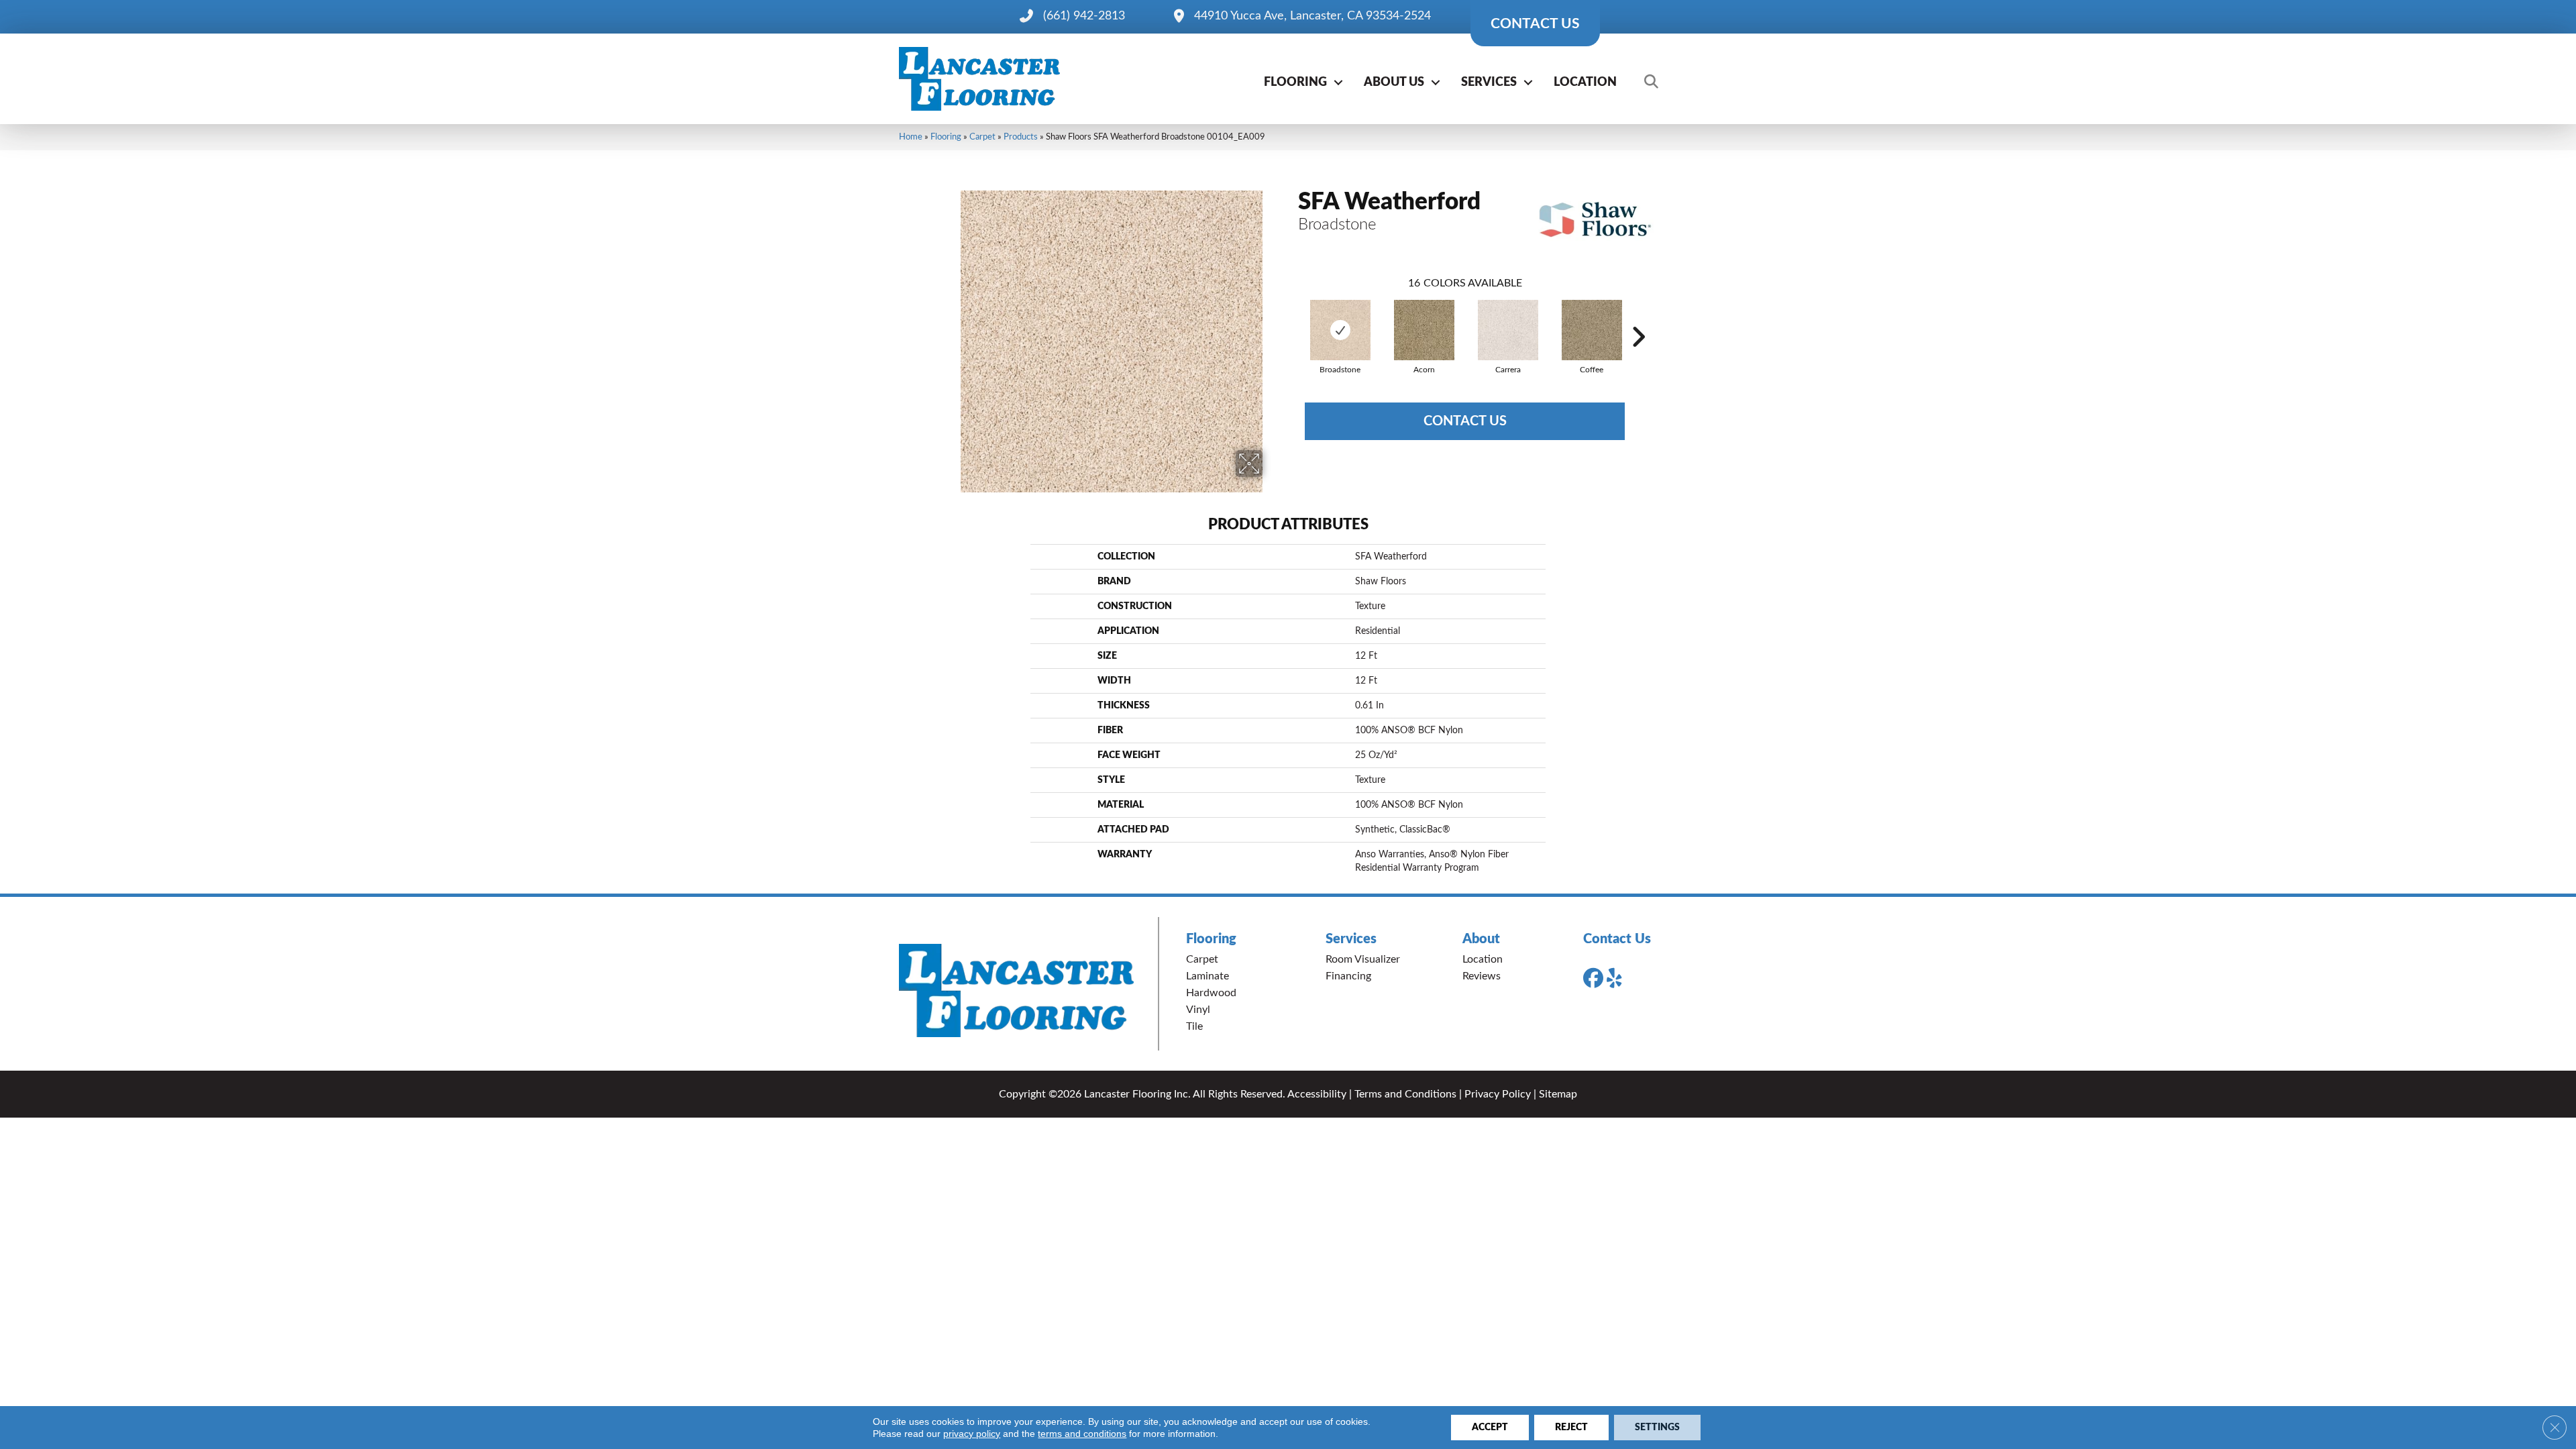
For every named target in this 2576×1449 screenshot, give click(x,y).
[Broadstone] (1340, 330)
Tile (1194, 1026)
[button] (1338, 83)
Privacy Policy (1498, 1094)
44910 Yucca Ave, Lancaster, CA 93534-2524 (1312, 16)
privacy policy (972, 1434)
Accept (1490, 1428)
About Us (1394, 83)
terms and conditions (1082, 1434)
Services (1489, 83)
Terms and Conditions (1405, 1094)
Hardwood (1211, 993)
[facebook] (1596, 979)
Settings (1657, 1428)
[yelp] (1619, 979)
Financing (1348, 976)
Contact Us (1465, 421)
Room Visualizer (1363, 959)
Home (911, 137)
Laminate (1207, 976)
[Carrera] (1508, 330)
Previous (1291, 317)
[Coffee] (1592, 330)
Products (1021, 137)
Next (1638, 317)
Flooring (1295, 83)
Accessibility (1317, 1094)
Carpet (982, 137)
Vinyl (1198, 1010)
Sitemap (1558, 1094)
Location (1585, 83)
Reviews (1482, 976)
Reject (1571, 1428)
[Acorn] (1424, 330)
